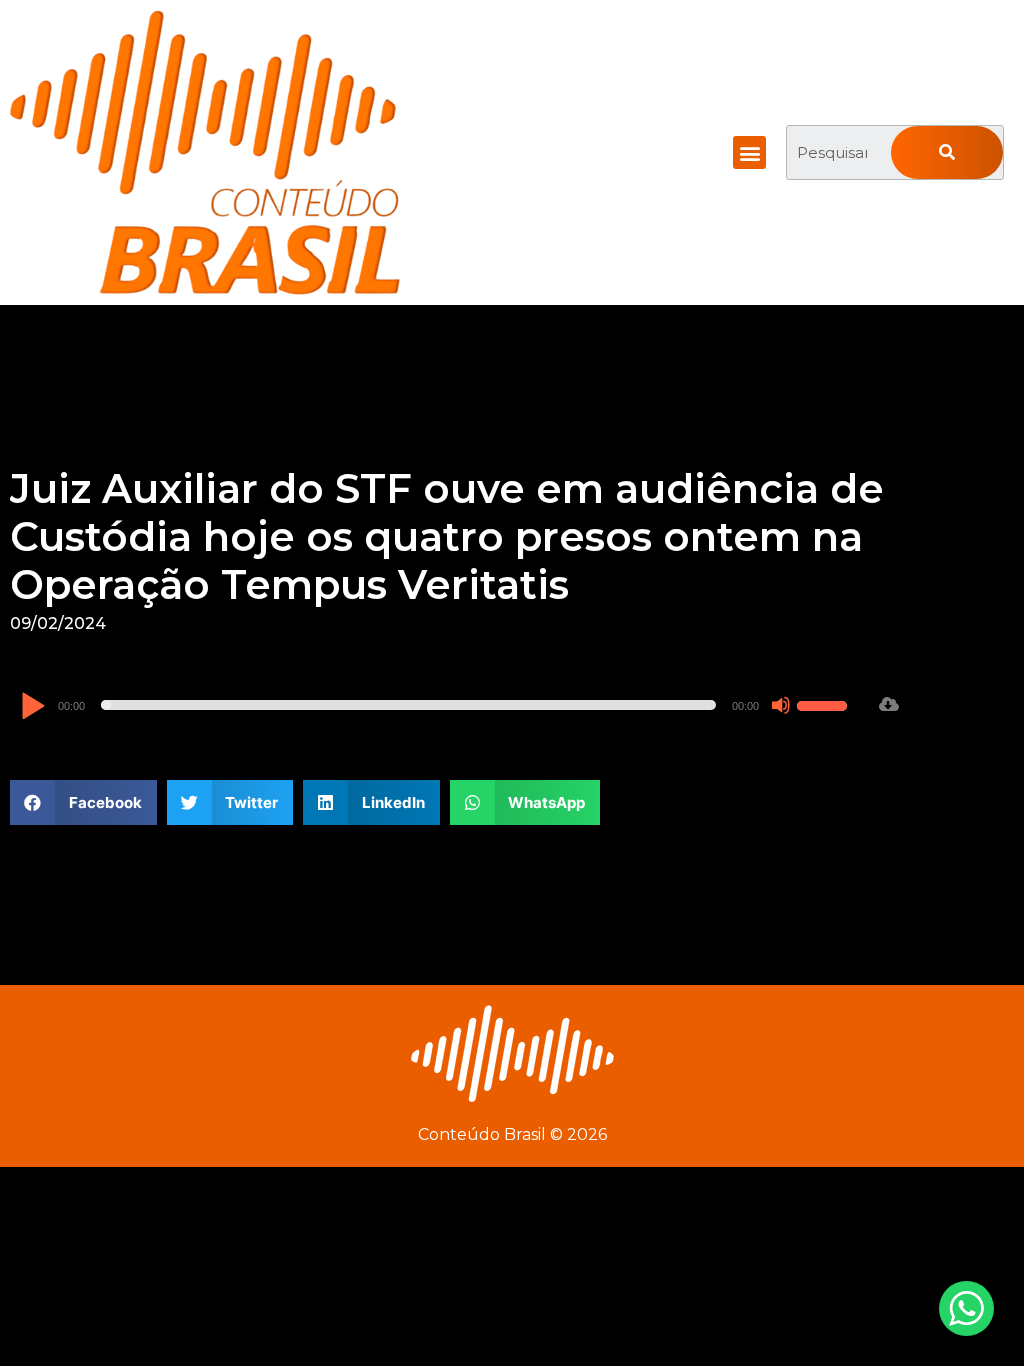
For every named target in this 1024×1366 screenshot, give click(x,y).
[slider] (825, 703)
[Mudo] (781, 705)
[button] (749, 152)
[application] (436, 705)
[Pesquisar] (947, 152)
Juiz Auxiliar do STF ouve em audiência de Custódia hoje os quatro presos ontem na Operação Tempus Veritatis (447, 536)
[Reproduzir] (32, 707)
